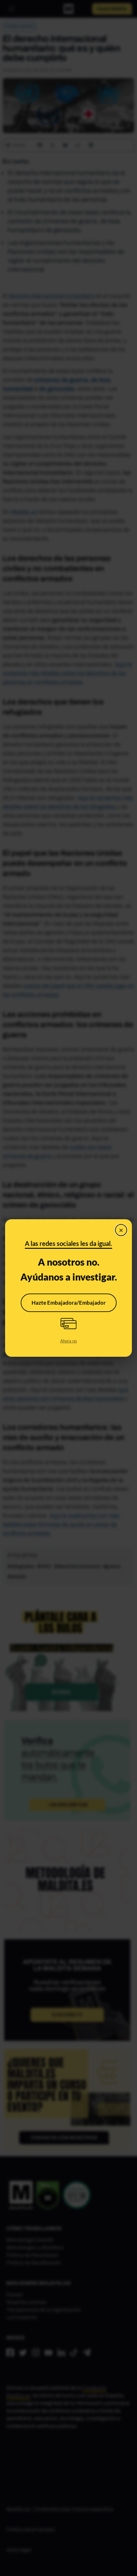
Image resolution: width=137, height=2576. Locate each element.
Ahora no (68, 1341)
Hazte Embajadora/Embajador (69, 1303)
